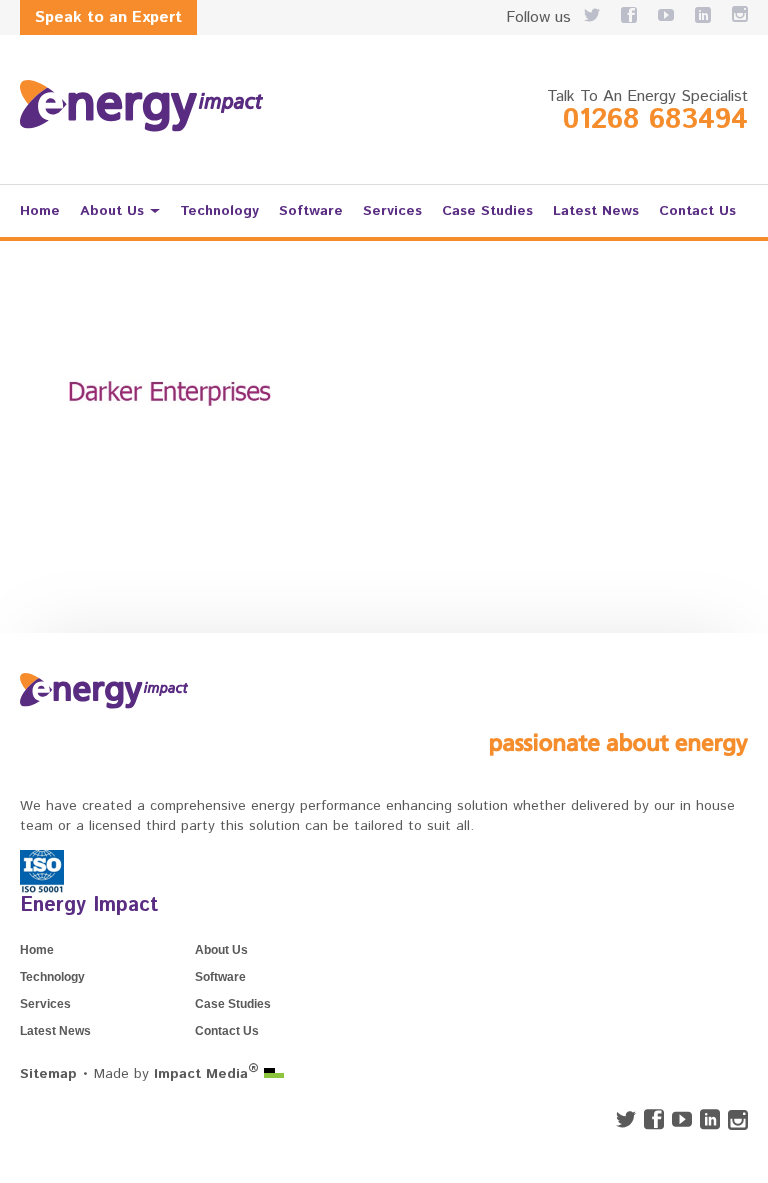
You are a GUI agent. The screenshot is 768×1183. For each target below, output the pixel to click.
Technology (219, 211)
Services (392, 211)
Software (311, 211)
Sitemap (48, 1074)
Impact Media (206, 1074)
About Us (112, 211)
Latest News (596, 211)
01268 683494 (655, 120)
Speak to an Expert (108, 17)
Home (40, 211)
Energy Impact (89, 905)
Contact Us (697, 211)
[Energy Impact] (141, 106)
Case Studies (487, 211)
